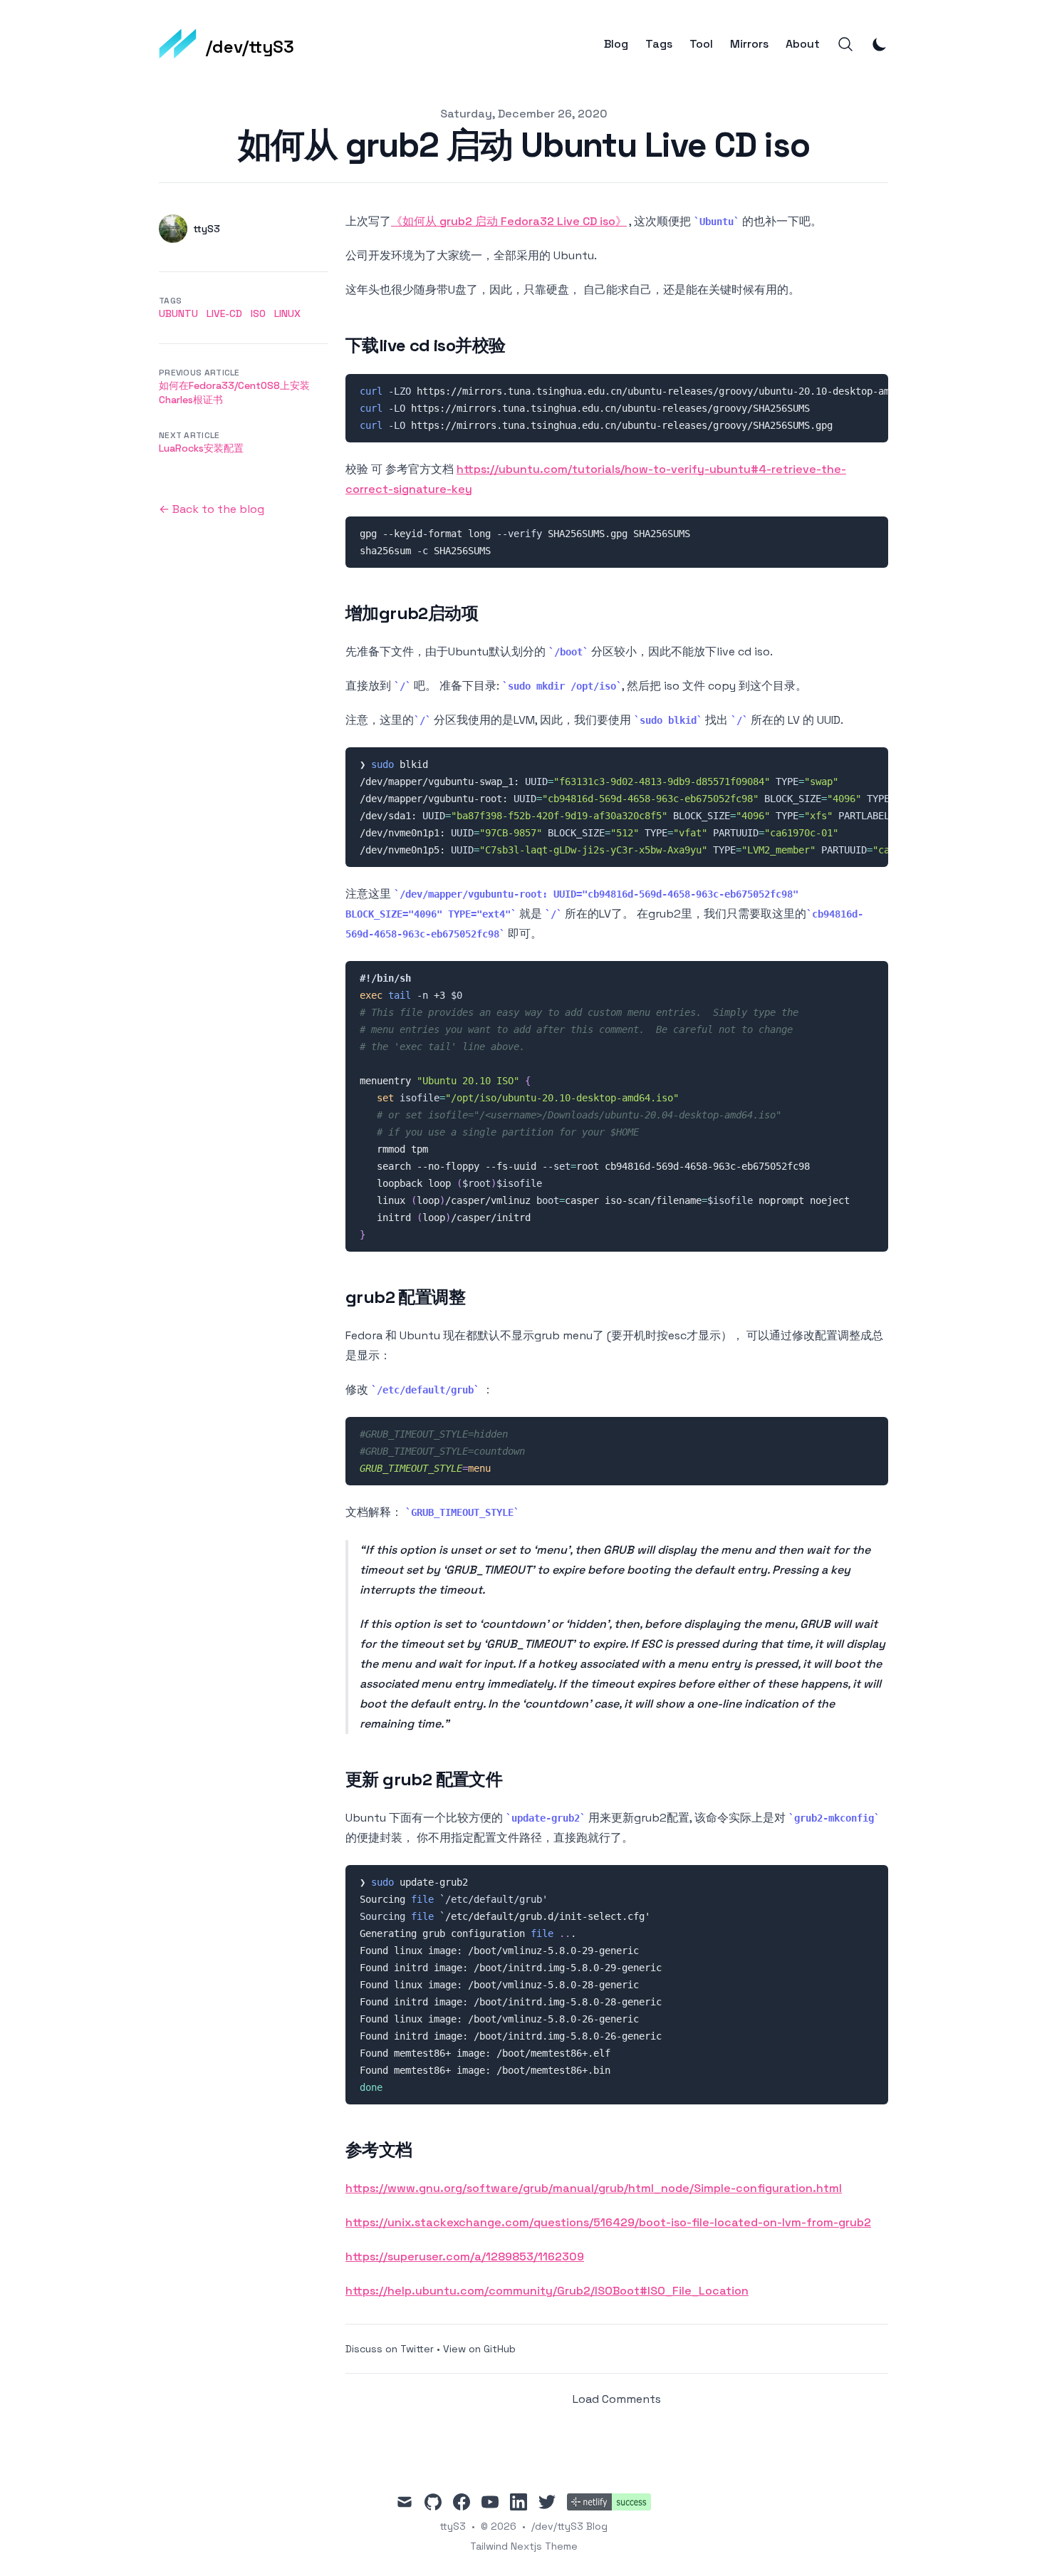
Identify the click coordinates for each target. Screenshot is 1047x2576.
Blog (616, 44)
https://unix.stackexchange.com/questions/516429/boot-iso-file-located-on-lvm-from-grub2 (608, 2222)
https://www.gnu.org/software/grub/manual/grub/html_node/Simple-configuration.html (594, 2188)
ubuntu (178, 313)
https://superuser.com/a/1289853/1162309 (465, 2256)
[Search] (845, 44)
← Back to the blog (212, 509)
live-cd (224, 313)
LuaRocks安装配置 (201, 448)
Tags (659, 44)
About (803, 44)
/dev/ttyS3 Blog (569, 2526)
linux (287, 313)
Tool (701, 44)
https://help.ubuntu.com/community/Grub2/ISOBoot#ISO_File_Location (547, 2291)
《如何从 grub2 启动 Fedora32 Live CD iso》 (509, 221)
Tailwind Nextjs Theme (524, 2546)
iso (258, 313)
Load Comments (617, 2399)
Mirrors (749, 44)
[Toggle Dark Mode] (880, 44)
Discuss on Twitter (390, 2349)
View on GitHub (479, 2349)
